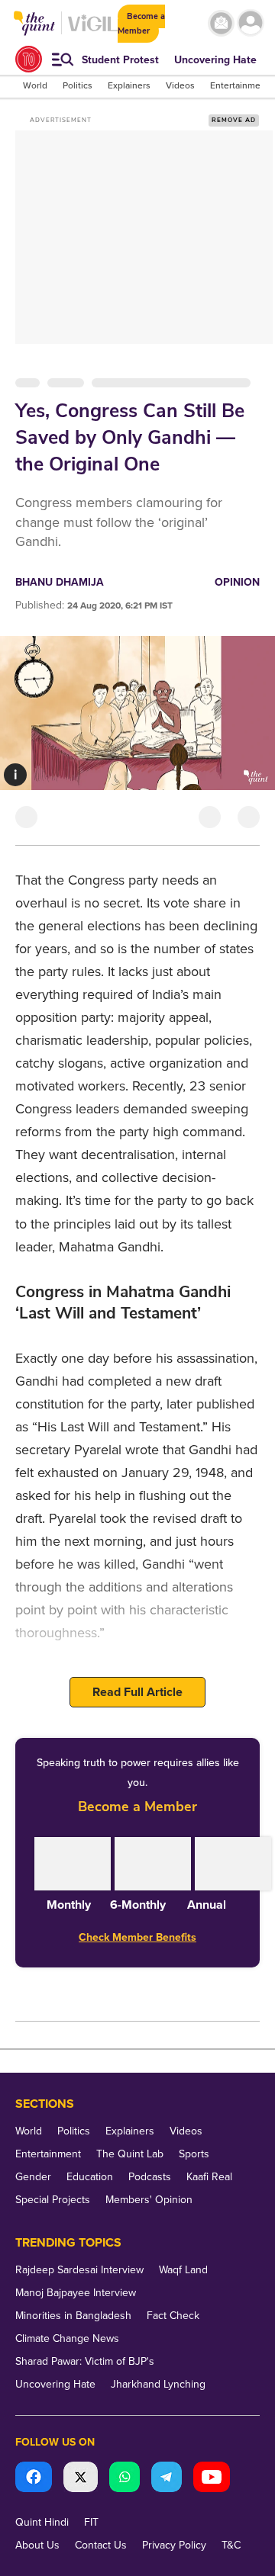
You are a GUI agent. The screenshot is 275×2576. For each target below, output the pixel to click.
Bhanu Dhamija (60, 582)
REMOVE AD (234, 120)
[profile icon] (251, 23)
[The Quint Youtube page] (212, 2479)
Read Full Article (137, 1692)
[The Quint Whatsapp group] (125, 2479)
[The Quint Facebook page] (34, 2479)
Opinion (237, 582)
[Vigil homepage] (93, 31)
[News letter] (221, 23)
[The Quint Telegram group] (167, 2479)
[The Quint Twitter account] (81, 2479)
